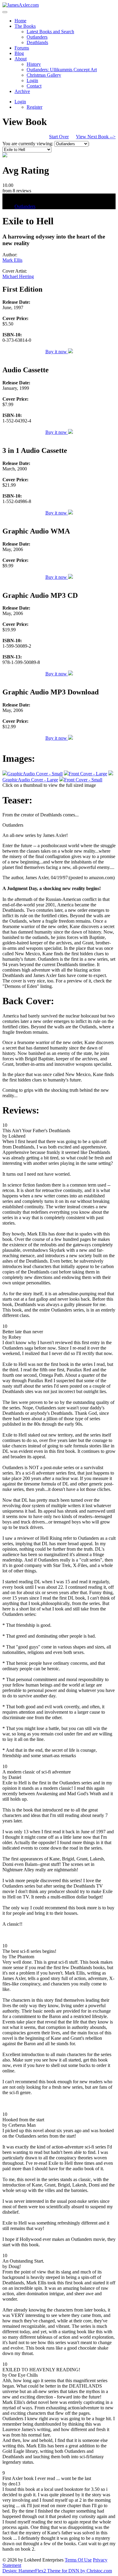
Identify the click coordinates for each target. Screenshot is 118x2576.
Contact (34, 86)
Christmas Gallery (44, 75)
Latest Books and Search (50, 32)
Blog (19, 53)
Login (32, 80)
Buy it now (57, 352)
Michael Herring (18, 276)
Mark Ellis (12, 260)
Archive (22, 91)
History (34, 64)
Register (34, 107)
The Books (25, 26)
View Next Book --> (96, 137)
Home (20, 21)
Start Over (59, 137)
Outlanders (37, 37)
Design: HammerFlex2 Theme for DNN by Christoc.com (57, 2571)
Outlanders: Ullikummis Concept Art (62, 70)
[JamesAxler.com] (21, 5)
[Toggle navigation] (5, 12)
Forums (22, 48)
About (21, 59)
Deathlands (37, 42)
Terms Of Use (78, 2560)
